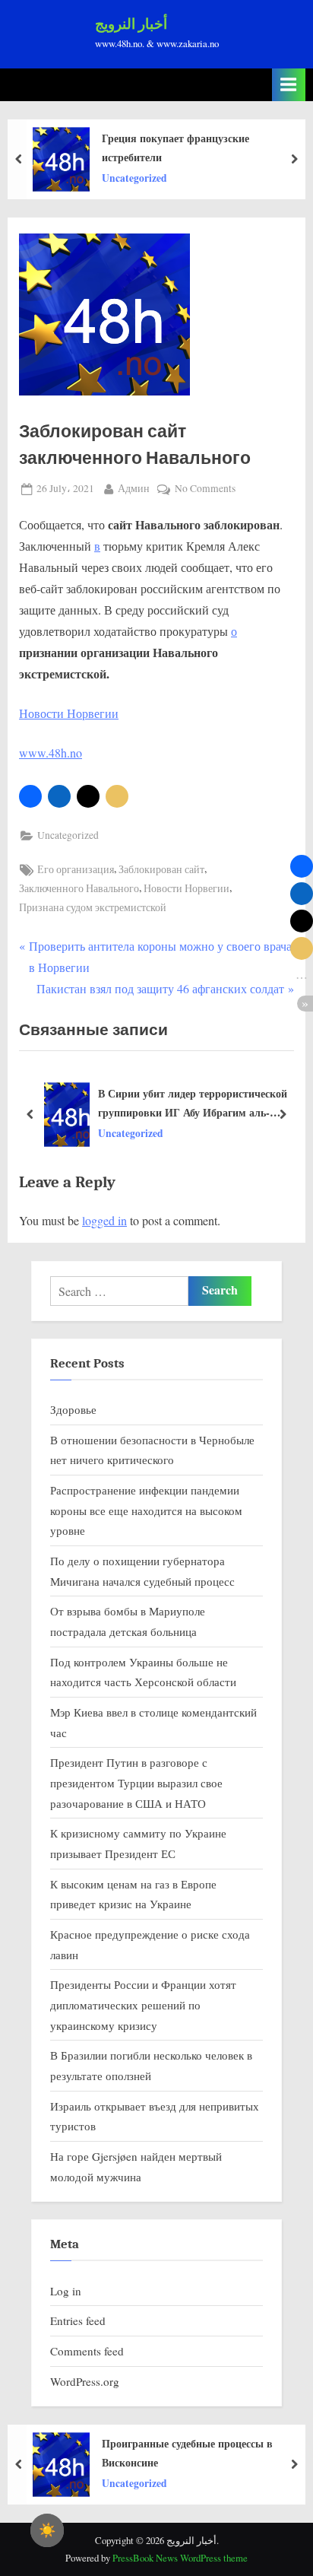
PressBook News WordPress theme (180, 2558)
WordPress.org (85, 2381)
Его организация (76, 869)
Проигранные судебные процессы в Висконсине (187, 2453)
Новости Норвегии (69, 713)
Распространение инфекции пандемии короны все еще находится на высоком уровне (146, 1510)
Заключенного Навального (79, 888)
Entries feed (78, 2320)
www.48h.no (51, 753)
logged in (104, 1220)
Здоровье (73, 1409)
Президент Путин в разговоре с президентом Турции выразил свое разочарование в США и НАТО (136, 1782)
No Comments (205, 489)
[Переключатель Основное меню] (289, 85)
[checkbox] (47, 2530)
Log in (66, 2291)
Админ (134, 488)
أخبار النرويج (131, 24)
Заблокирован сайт (161, 869)
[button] (30, 796)
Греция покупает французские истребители (175, 148)
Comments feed (87, 2351)
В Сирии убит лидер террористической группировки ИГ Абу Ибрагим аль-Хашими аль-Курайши (193, 1104)
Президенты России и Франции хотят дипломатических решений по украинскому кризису (143, 2004)
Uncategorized (134, 178)
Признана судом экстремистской (93, 907)
